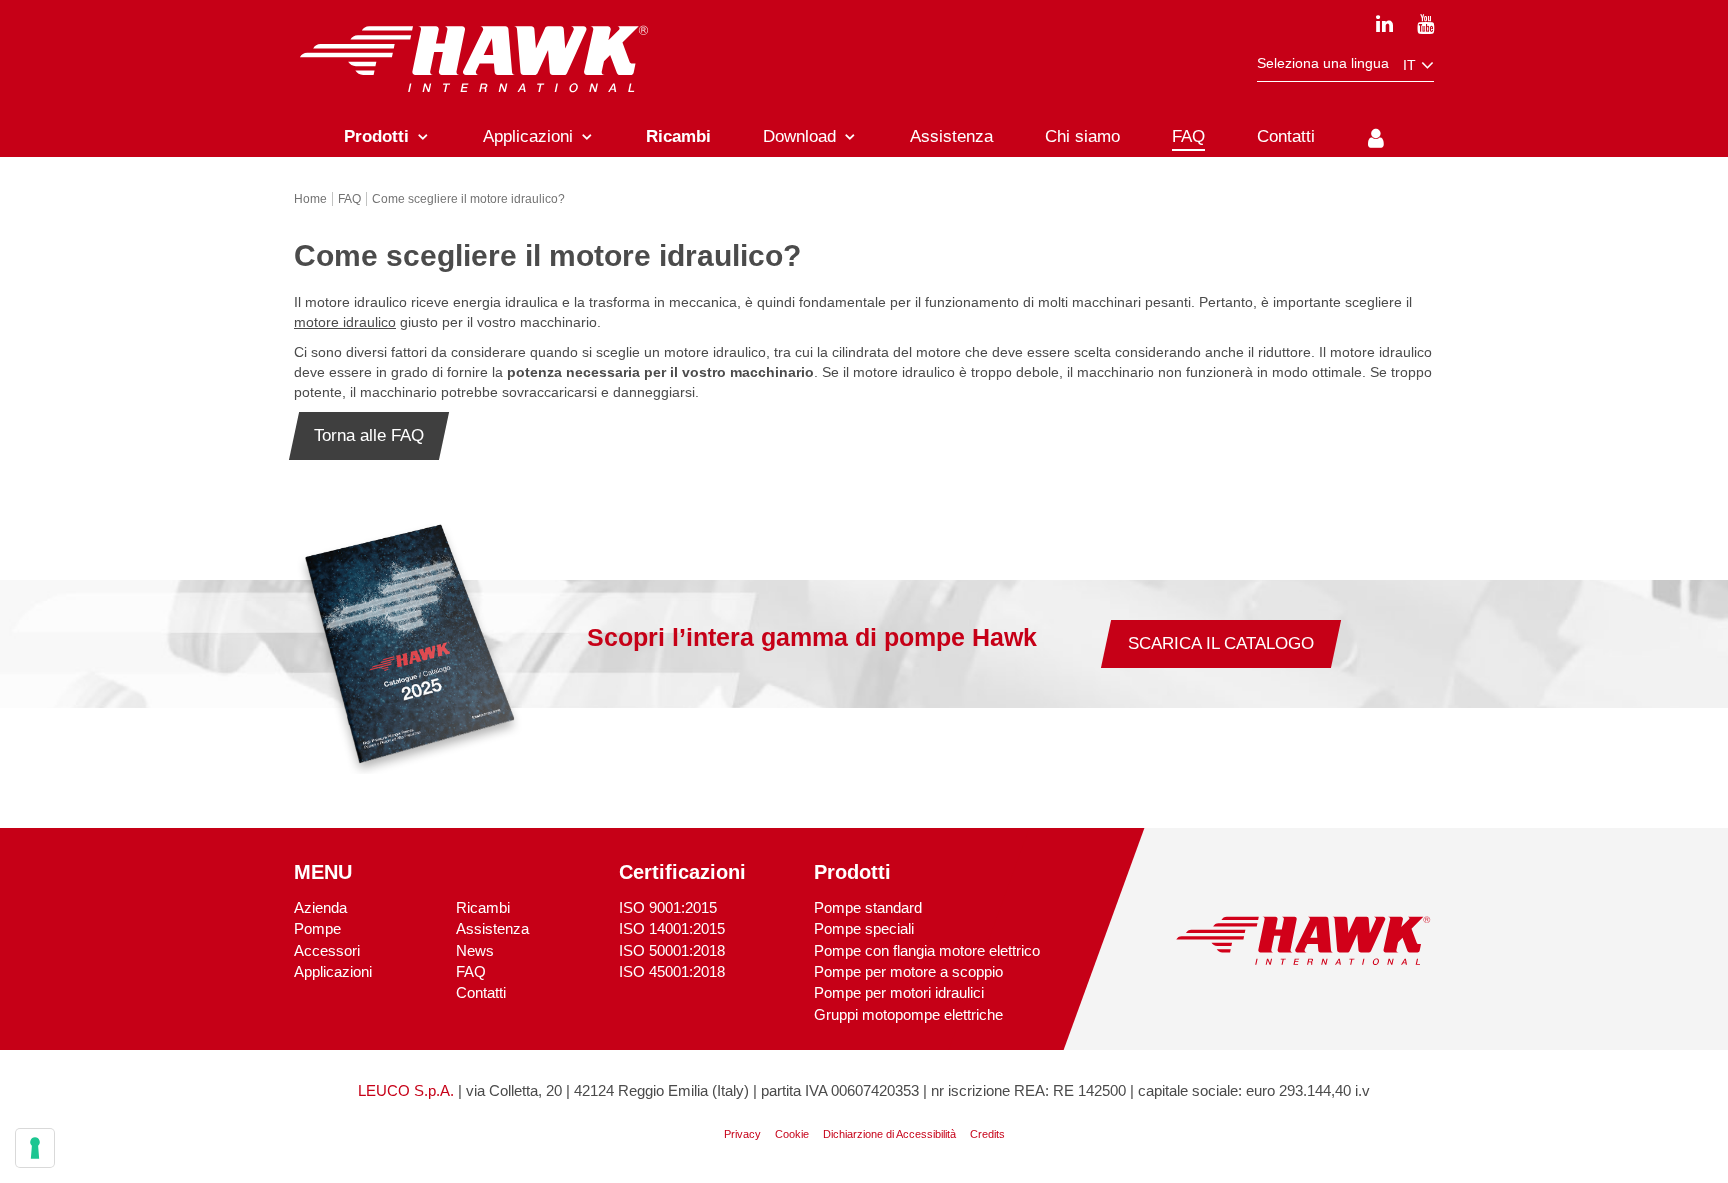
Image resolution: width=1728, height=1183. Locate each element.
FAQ (471, 971)
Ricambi (483, 907)
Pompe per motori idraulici (899, 992)
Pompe (317, 928)
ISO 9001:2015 (668, 907)
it (1411, 65)
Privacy (742, 1134)
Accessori (327, 950)
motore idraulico (345, 322)
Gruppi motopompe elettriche (908, 1014)
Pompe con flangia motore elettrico (927, 950)
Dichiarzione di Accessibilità (889, 1134)
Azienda (320, 907)
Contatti (481, 992)
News (475, 950)
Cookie (792, 1134)
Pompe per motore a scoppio (908, 971)
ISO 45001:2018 (672, 971)
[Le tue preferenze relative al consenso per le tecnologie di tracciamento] (35, 1148)
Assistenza (492, 928)
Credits (987, 1134)
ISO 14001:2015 (672, 928)
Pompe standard (868, 907)
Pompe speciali (864, 928)
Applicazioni (333, 971)
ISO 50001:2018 (672, 950)
